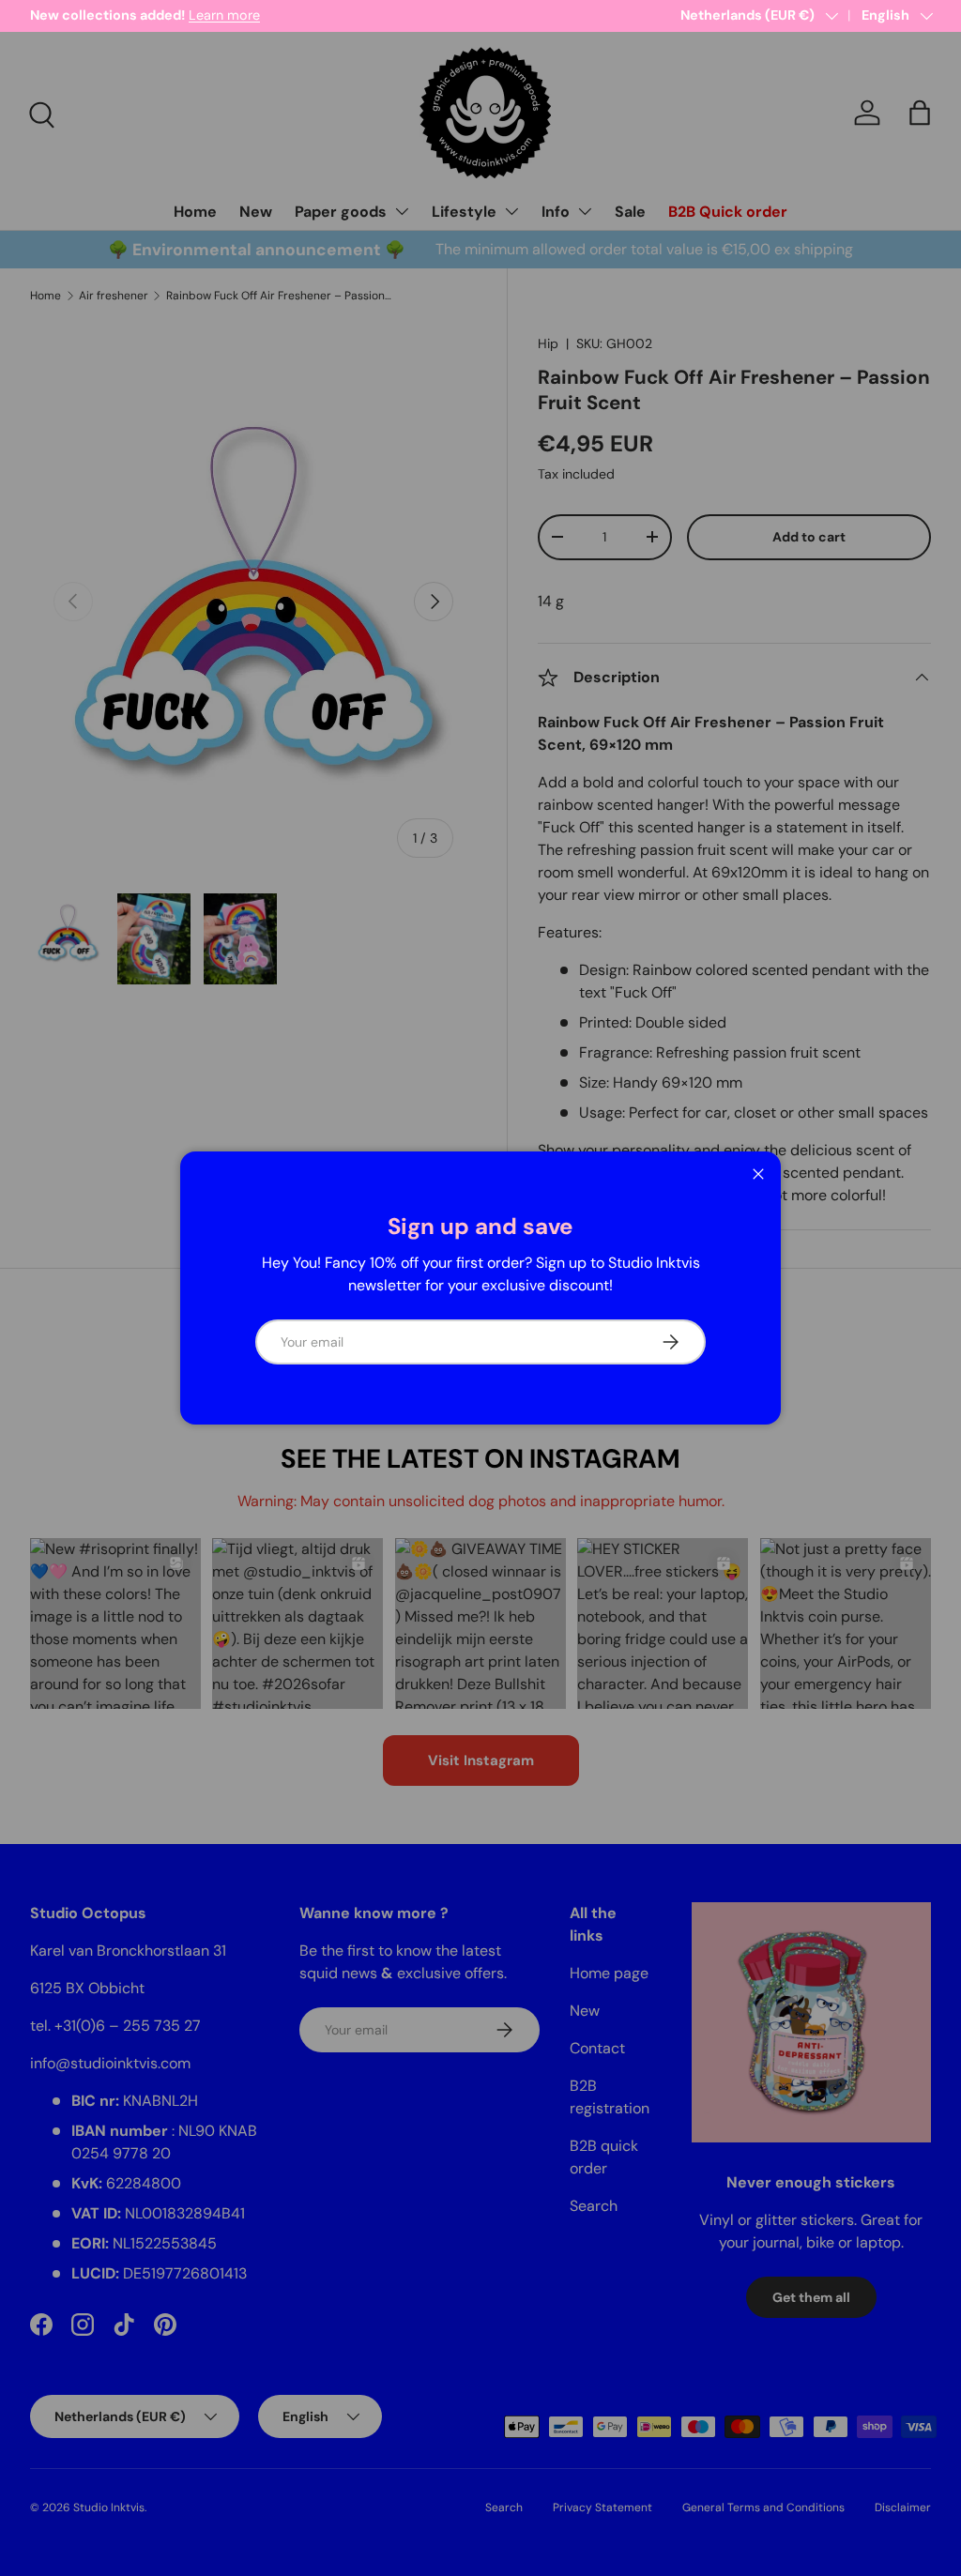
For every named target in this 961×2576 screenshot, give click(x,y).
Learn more (224, 15)
